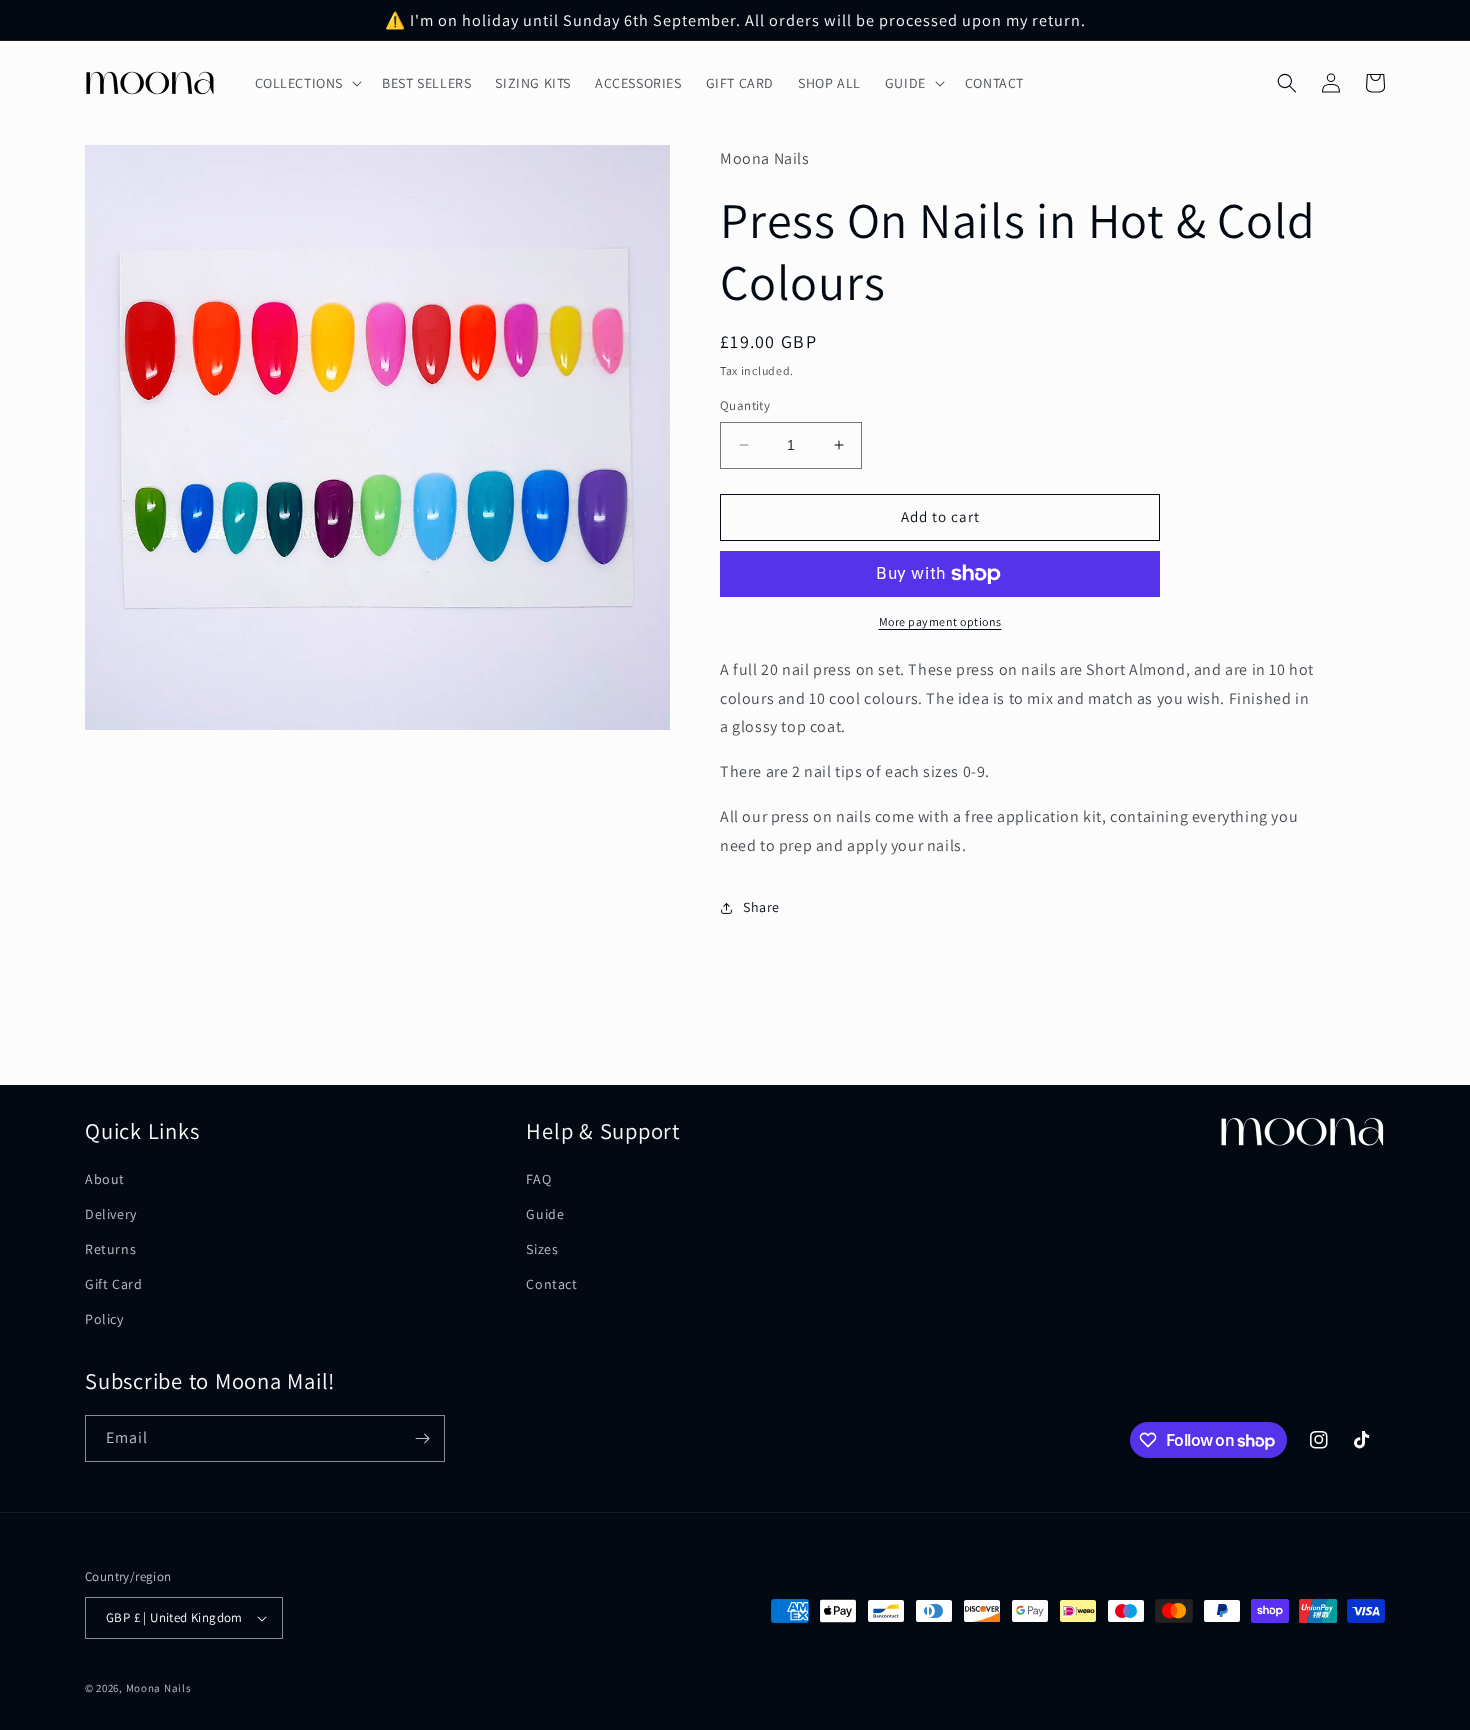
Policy (104, 1319)
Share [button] (761, 907)
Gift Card (113, 1284)
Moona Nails (159, 1688)
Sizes (542, 1249)
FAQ (538, 1179)
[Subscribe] (422, 1438)
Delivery (111, 1214)
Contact (551, 1284)
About (105, 1179)
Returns (110, 1249)
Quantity (745, 405)
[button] (307, 83)
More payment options (940, 621)
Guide (545, 1214)
